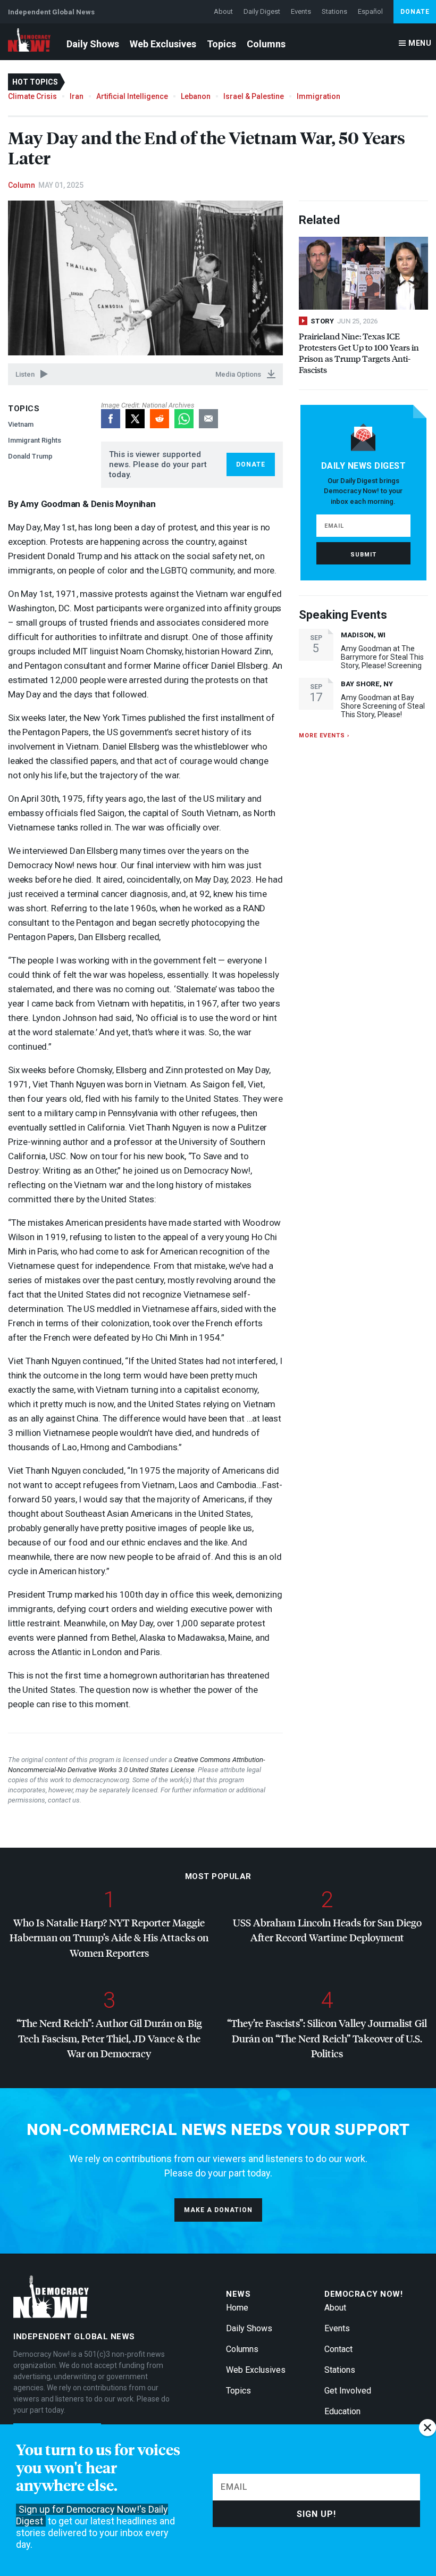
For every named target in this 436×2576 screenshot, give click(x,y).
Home (237, 2308)
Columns (266, 44)
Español (370, 11)
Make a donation (218, 2210)
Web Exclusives (163, 44)
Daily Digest (262, 11)
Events (301, 11)
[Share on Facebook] (111, 419)
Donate (415, 12)
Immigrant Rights (35, 440)
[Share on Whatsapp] (184, 419)
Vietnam (21, 424)
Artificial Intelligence (132, 96)
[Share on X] (135, 419)
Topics (221, 44)
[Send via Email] (208, 419)
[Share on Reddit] (160, 419)
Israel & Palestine (254, 96)
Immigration (318, 96)
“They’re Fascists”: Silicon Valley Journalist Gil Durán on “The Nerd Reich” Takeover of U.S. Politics (327, 2038)
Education (342, 2411)
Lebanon (196, 96)
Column (22, 185)
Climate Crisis (32, 96)
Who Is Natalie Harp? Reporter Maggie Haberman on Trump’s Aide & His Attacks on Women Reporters (109, 1938)
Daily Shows (93, 44)
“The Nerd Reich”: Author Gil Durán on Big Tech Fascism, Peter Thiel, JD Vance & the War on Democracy (109, 2038)
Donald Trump (30, 456)
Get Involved (348, 2391)
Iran (77, 96)
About (223, 11)
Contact (338, 2349)
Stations (334, 11)
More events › (324, 736)
